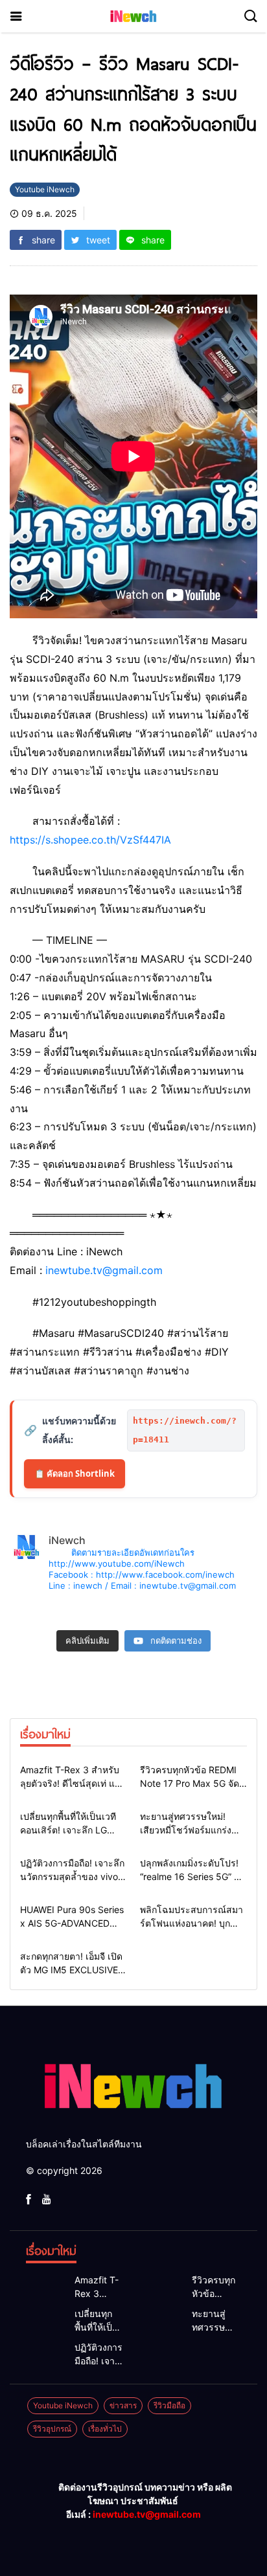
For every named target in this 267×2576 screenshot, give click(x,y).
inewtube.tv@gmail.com (104, 1270)
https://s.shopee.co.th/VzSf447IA (90, 840)
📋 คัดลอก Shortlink (75, 1473)
